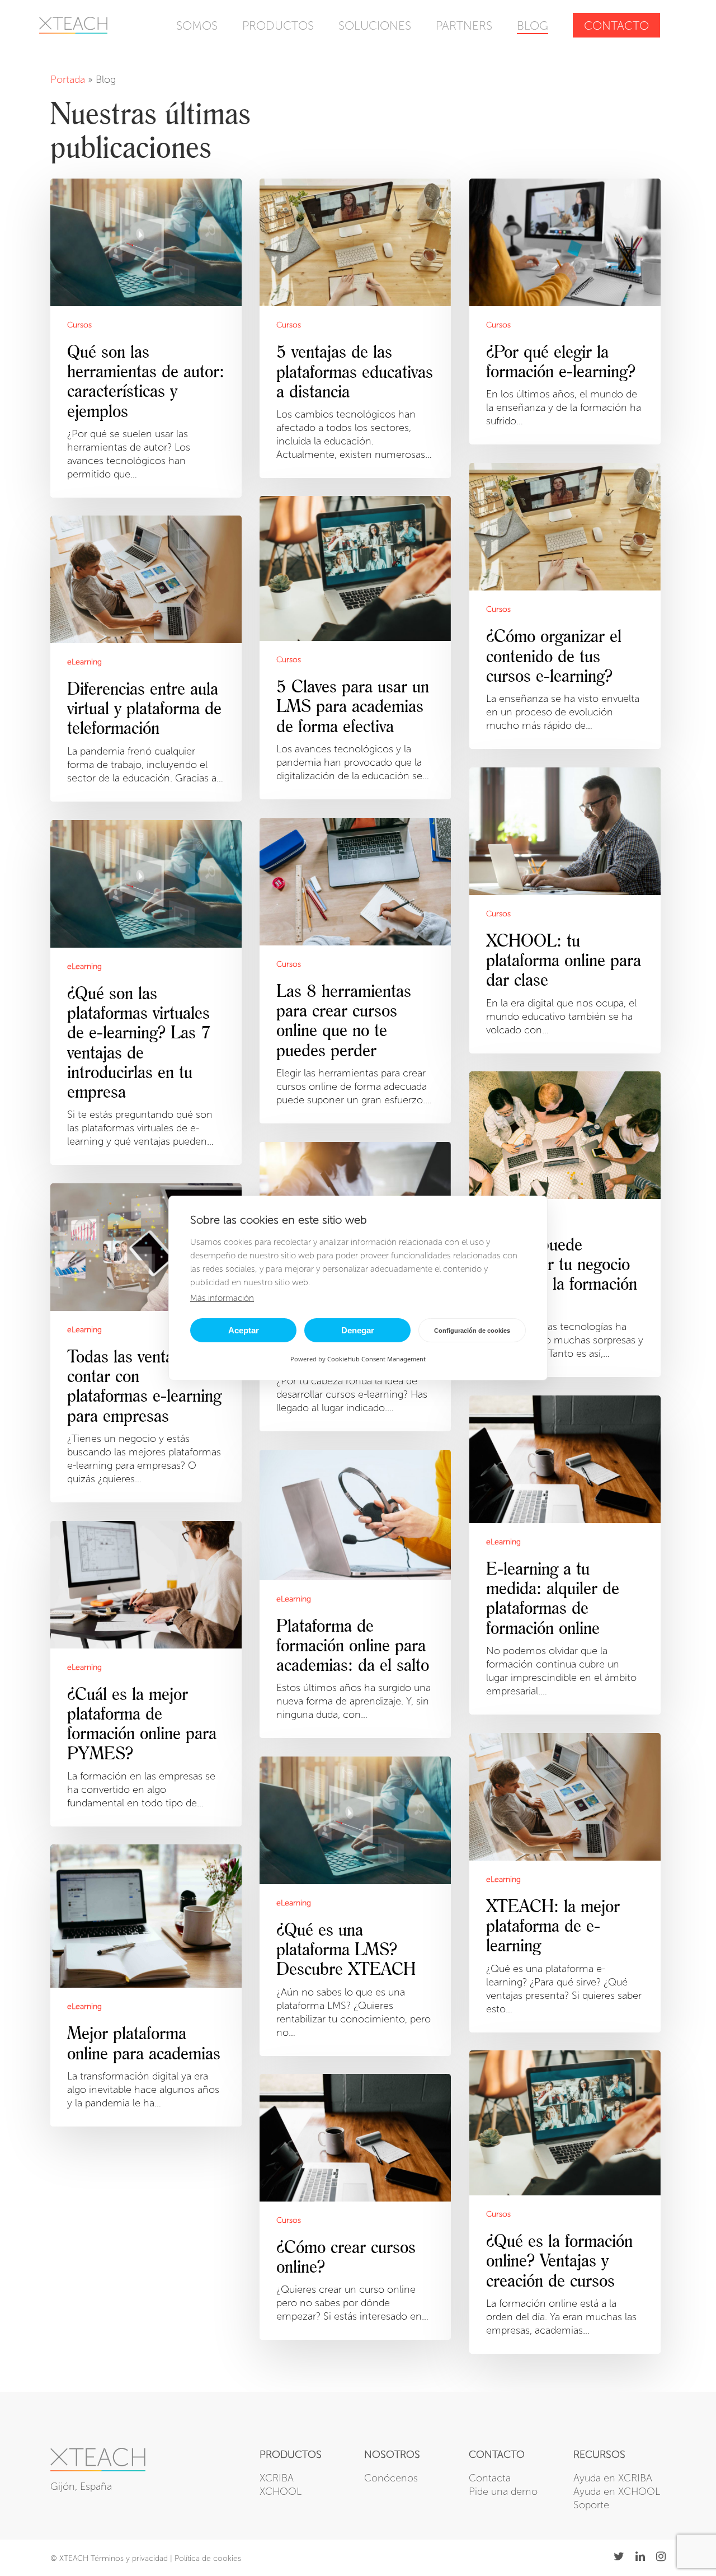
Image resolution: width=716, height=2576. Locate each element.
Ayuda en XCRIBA (613, 2478)
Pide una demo (503, 2491)
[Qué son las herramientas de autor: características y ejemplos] (146, 338)
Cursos (79, 325)
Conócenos (391, 2478)
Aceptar (244, 1330)
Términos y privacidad (129, 2558)
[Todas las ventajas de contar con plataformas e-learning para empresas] (146, 1343)
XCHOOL (281, 2491)
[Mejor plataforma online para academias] (146, 1985)
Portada (68, 79)
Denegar (358, 1330)
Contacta (490, 2478)
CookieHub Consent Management (376, 1359)
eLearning (84, 662)
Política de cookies (208, 2558)
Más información (222, 1298)
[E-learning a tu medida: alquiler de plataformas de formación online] (565, 1555)
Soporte (591, 2505)
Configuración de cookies (472, 1331)
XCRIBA (277, 2478)
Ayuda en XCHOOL (617, 2491)
